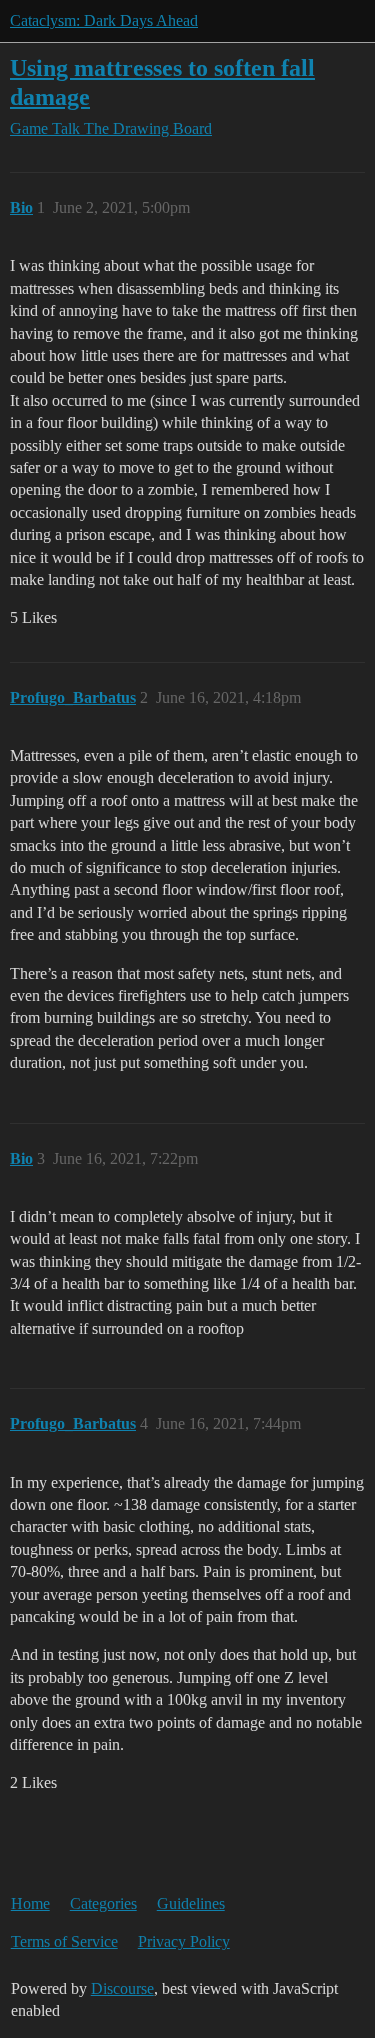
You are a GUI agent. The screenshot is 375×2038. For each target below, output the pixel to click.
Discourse (122, 1988)
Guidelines (191, 1903)
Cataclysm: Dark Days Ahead (104, 20)
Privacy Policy (184, 1941)
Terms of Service (64, 1941)
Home (30, 1903)
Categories (103, 1903)
